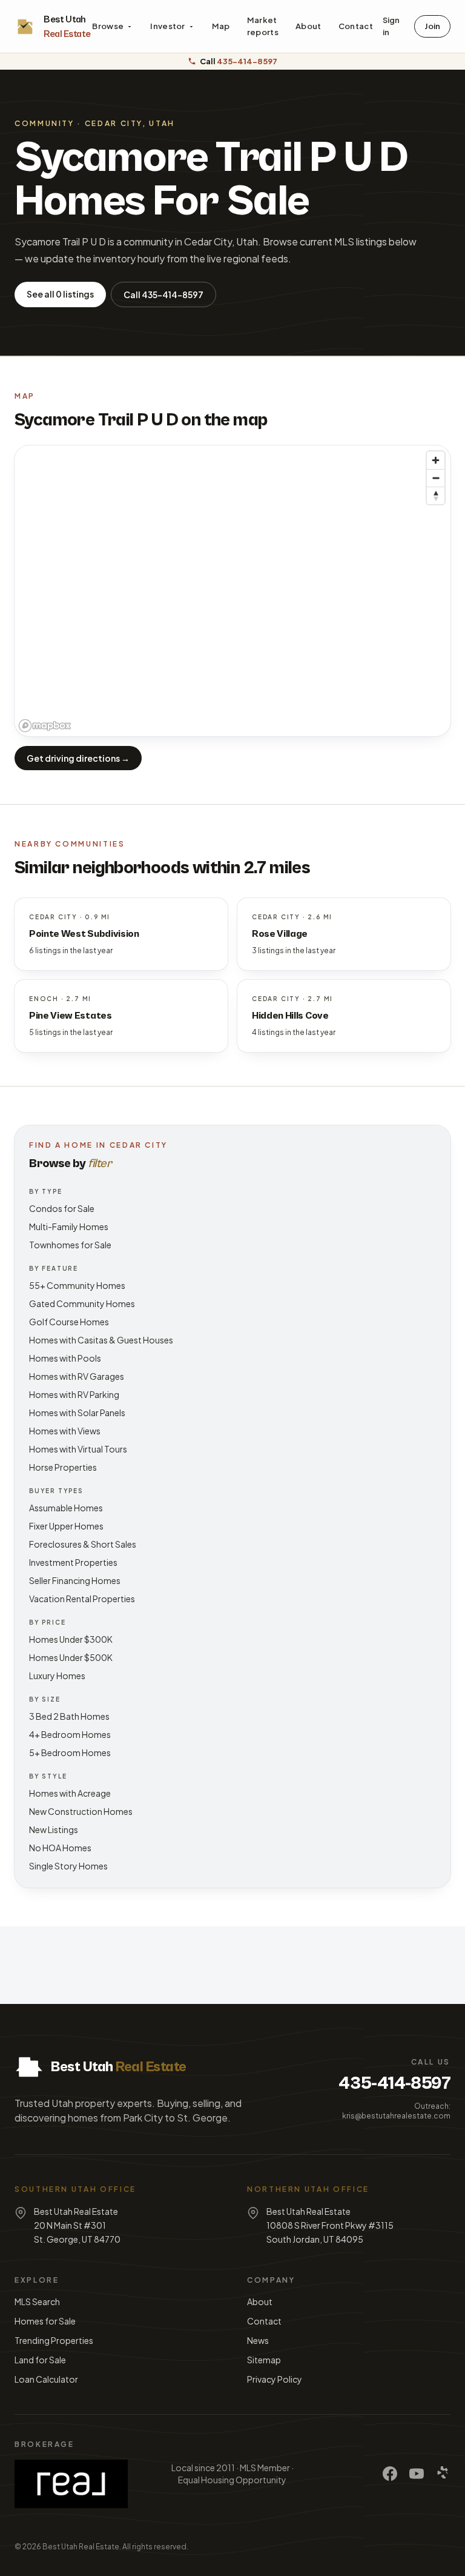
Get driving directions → (78, 758)
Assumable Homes (66, 1508)
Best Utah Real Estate (81, 2547)
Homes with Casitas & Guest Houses (101, 1340)
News (258, 2340)
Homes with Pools (65, 1358)
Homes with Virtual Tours (78, 1449)
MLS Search (37, 2301)
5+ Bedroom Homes (70, 1752)
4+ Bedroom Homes (70, 1734)
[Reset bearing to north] (436, 495)
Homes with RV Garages (77, 1376)
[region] (232, 591)
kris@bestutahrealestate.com (396, 2116)
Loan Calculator (46, 2379)
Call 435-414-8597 (163, 295)
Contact (356, 26)
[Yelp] (443, 2474)
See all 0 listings (60, 294)
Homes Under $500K (71, 1657)
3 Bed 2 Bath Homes (69, 1716)
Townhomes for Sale (70, 1245)
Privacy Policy (275, 2379)
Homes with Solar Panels (77, 1413)
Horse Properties (63, 1467)
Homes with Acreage (70, 1793)
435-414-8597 (394, 2083)
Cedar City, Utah (130, 123)
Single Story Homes (68, 1866)
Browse (108, 26)
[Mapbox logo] (45, 726)
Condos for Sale (62, 1208)
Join (432, 26)
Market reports (263, 26)
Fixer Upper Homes (66, 1526)
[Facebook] (390, 2474)
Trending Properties (54, 2340)
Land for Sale (40, 2360)
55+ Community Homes (77, 1285)
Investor (168, 26)
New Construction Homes (81, 1811)
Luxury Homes (57, 1676)
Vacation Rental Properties (82, 1599)
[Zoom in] (436, 460)
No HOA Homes (60, 1848)
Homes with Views (65, 1431)
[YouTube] (417, 2474)
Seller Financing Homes (75, 1580)
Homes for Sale (45, 2321)
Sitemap (264, 2360)
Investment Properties (73, 1562)
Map (221, 26)
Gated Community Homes (82, 1303)
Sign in (391, 26)
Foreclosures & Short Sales (83, 1544)
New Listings (54, 1829)
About (308, 26)
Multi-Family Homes (69, 1226)
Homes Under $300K (71, 1639)
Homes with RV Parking (74, 1394)
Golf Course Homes (69, 1322)
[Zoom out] (436, 478)
